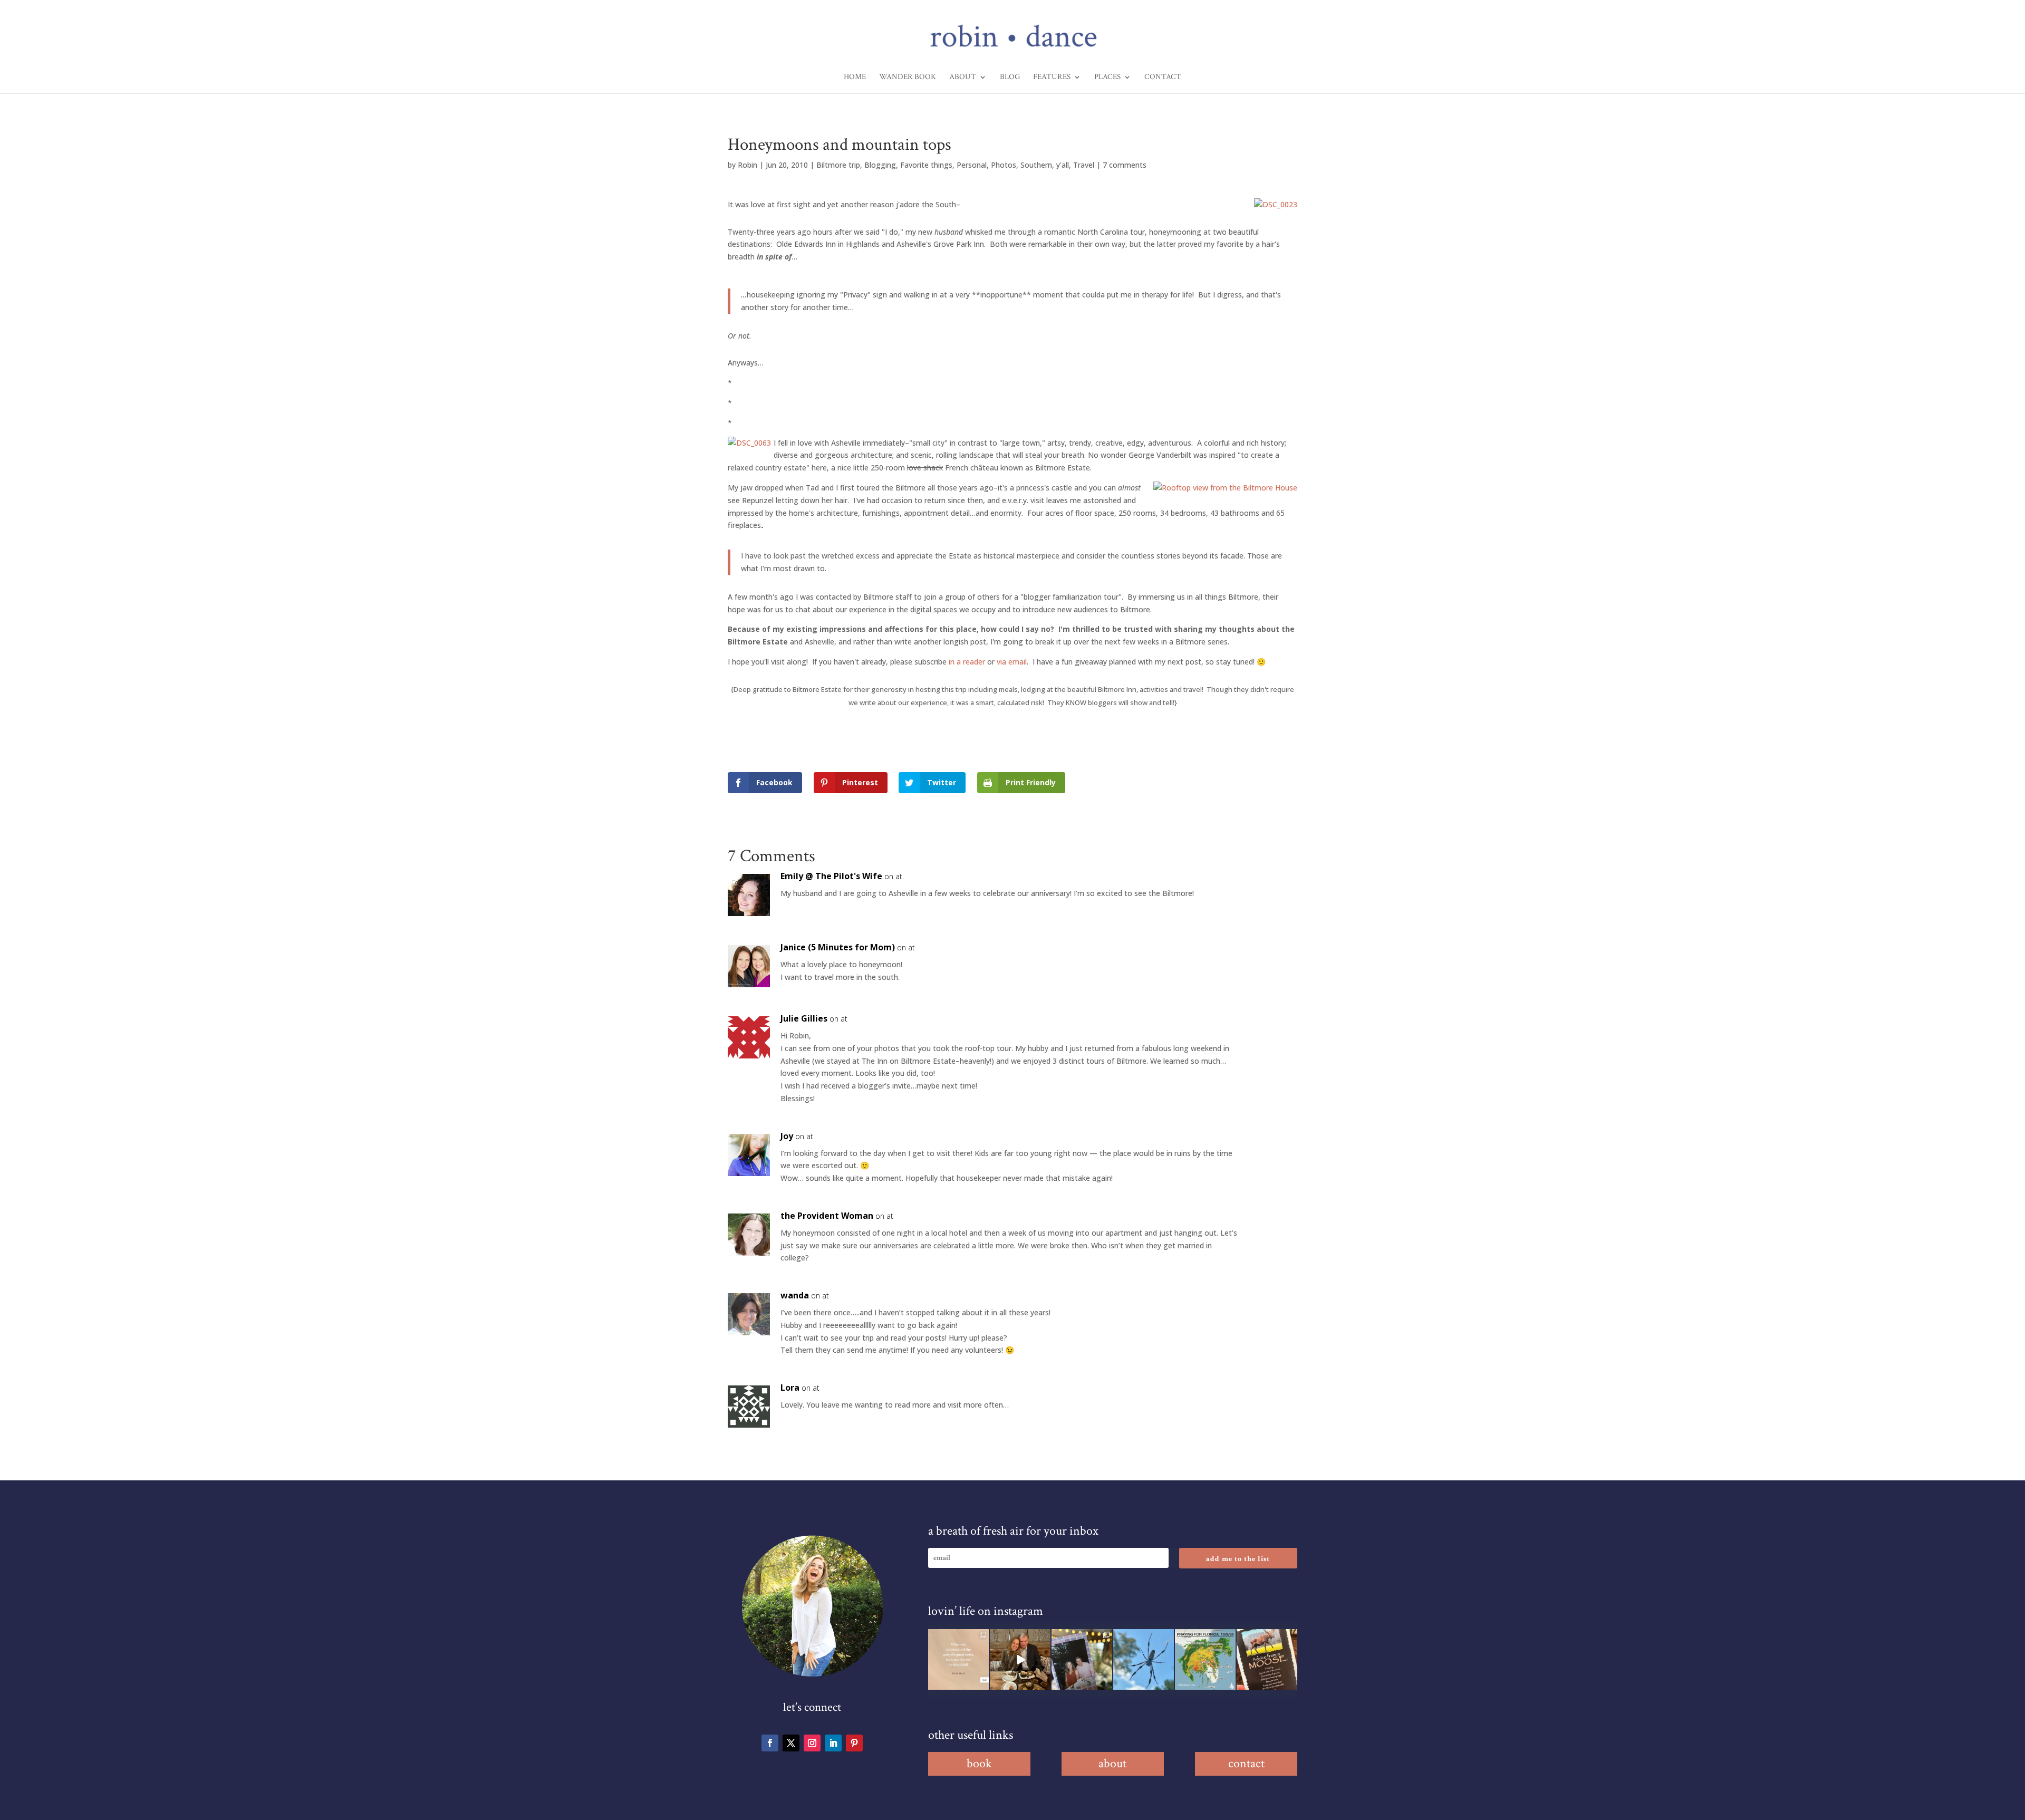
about (1112, 1763)
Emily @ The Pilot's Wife (831, 876)
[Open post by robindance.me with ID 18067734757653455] (1144, 1659)
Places (1107, 78)
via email (1012, 662)
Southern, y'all (1045, 165)
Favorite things (926, 165)
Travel (1084, 165)
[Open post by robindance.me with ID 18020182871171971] (1267, 1659)
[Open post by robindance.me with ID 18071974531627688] (958, 1659)
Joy (787, 1136)
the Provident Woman (827, 1216)
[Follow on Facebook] (770, 1743)
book (979, 1763)
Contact (1163, 78)
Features (1052, 78)
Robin (748, 165)
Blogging (880, 165)
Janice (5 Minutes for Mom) (838, 947)
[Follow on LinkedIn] (833, 1743)
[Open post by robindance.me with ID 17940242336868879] (1205, 1659)
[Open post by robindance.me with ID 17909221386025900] (1020, 1659)
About (963, 78)
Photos (1004, 165)
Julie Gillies (804, 1018)
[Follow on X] (791, 1743)
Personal (972, 165)
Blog (1010, 78)
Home (855, 78)
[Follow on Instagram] (812, 1743)
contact (1246, 1763)
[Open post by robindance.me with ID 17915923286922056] (1082, 1659)
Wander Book (908, 78)
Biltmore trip (838, 165)
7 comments (1125, 165)
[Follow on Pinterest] (854, 1743)
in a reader (967, 662)
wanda (795, 1295)
